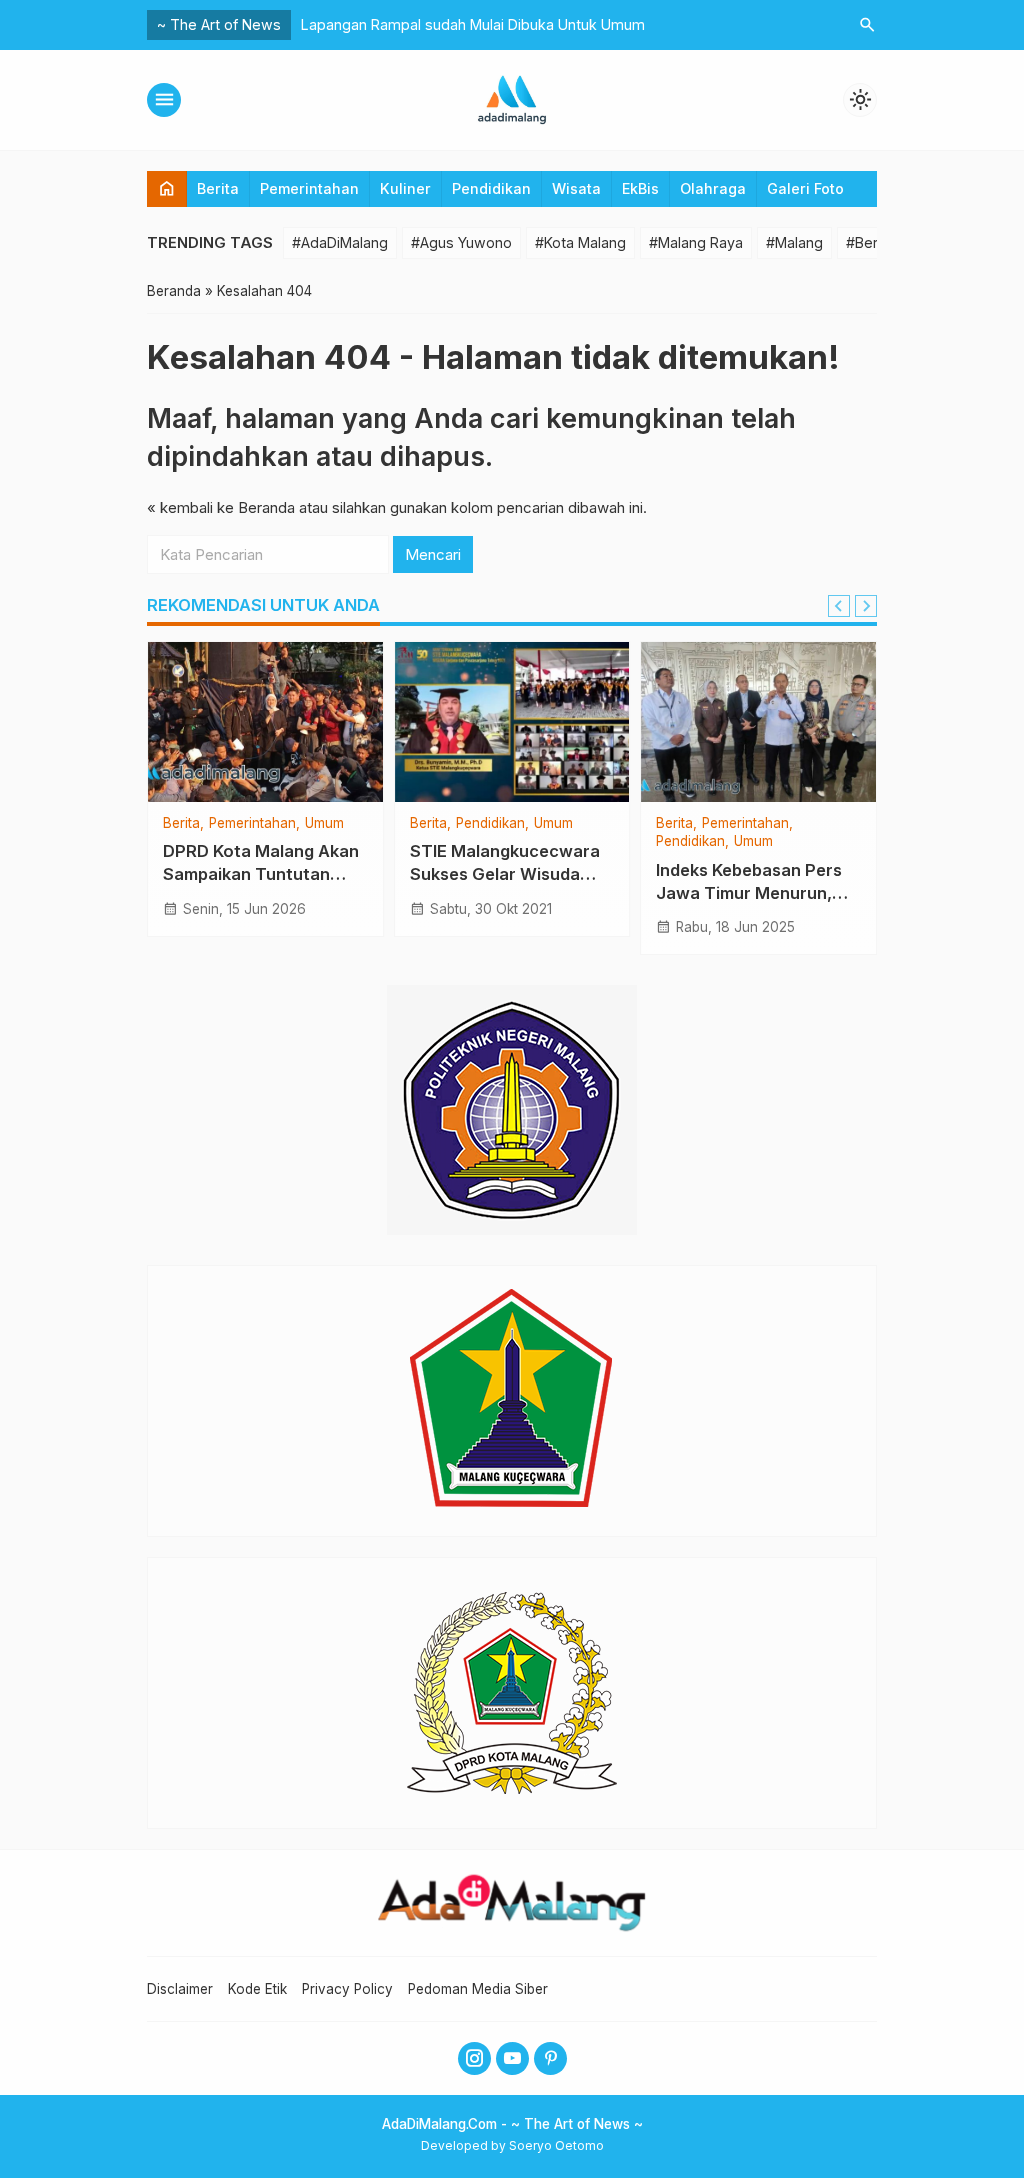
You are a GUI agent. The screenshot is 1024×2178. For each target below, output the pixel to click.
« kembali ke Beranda (221, 507)
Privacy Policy (347, 1989)
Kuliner (405, 188)
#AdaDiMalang (340, 242)
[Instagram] (474, 2058)
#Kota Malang (580, 242)
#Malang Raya (696, 242)
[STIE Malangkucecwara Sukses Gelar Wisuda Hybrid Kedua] (512, 722)
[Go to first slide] (866, 606)
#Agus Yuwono (461, 242)
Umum (324, 824)
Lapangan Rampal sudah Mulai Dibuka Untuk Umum (473, 24)
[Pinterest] (550, 2058)
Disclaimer (180, 1989)
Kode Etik (257, 1989)
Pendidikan (491, 188)
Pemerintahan (309, 188)
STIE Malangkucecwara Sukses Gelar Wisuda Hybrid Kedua (505, 874)
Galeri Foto (805, 188)
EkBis (640, 188)
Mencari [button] (433, 554)
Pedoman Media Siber (478, 1989)
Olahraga (713, 188)
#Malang (794, 242)
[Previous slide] (839, 606)
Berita (218, 188)
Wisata (576, 188)
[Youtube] (512, 2058)
